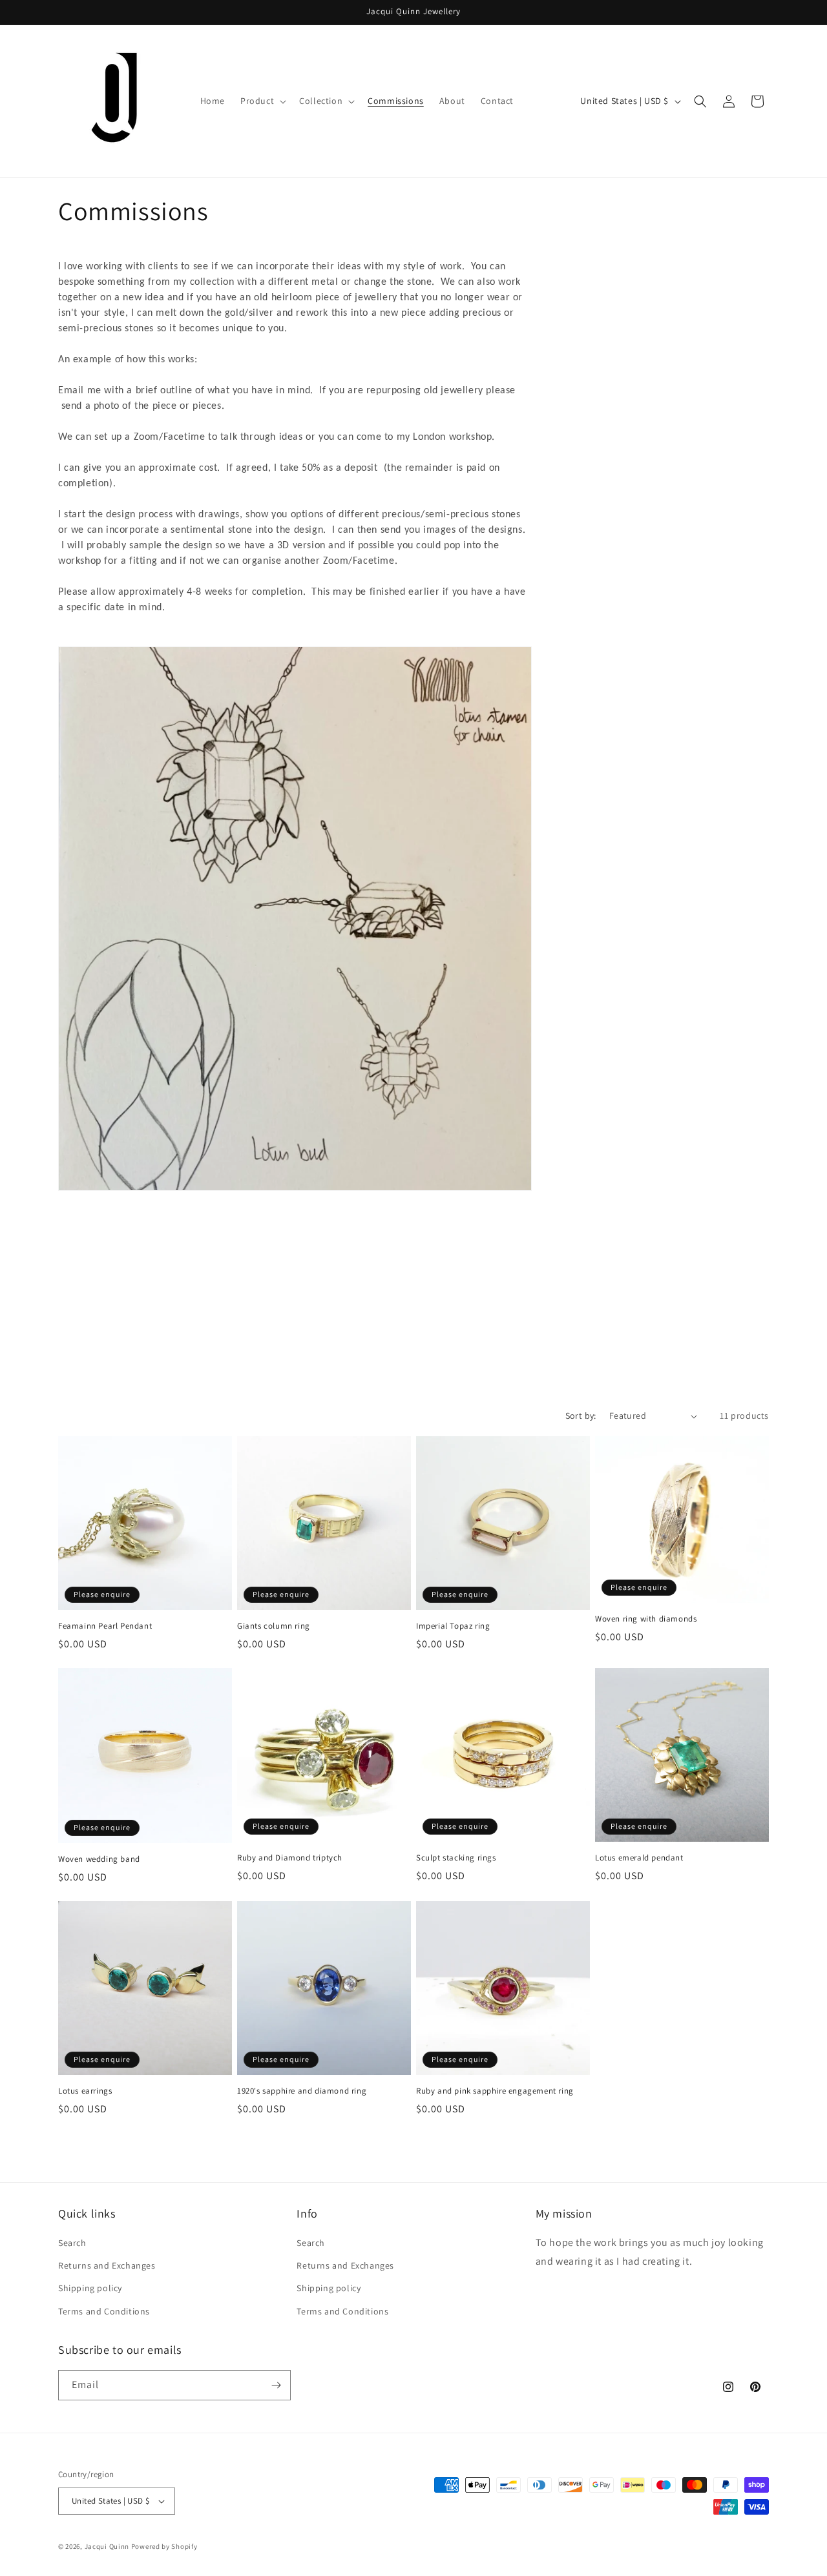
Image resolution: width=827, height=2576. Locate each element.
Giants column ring (274, 1626)
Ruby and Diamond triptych (290, 1858)
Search (72, 2243)
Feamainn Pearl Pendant (105, 1626)
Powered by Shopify (164, 2546)
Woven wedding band (99, 1859)
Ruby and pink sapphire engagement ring (495, 2091)
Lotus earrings (85, 2091)
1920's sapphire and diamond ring (302, 2091)
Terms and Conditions (104, 2311)
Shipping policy (90, 2288)
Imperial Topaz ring (453, 1626)
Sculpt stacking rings (456, 1858)
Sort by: (581, 1416)
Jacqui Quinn (108, 2546)
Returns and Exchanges (107, 2265)
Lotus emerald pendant (639, 1858)
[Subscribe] (276, 2385)
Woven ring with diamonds (646, 1619)
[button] (262, 101)
